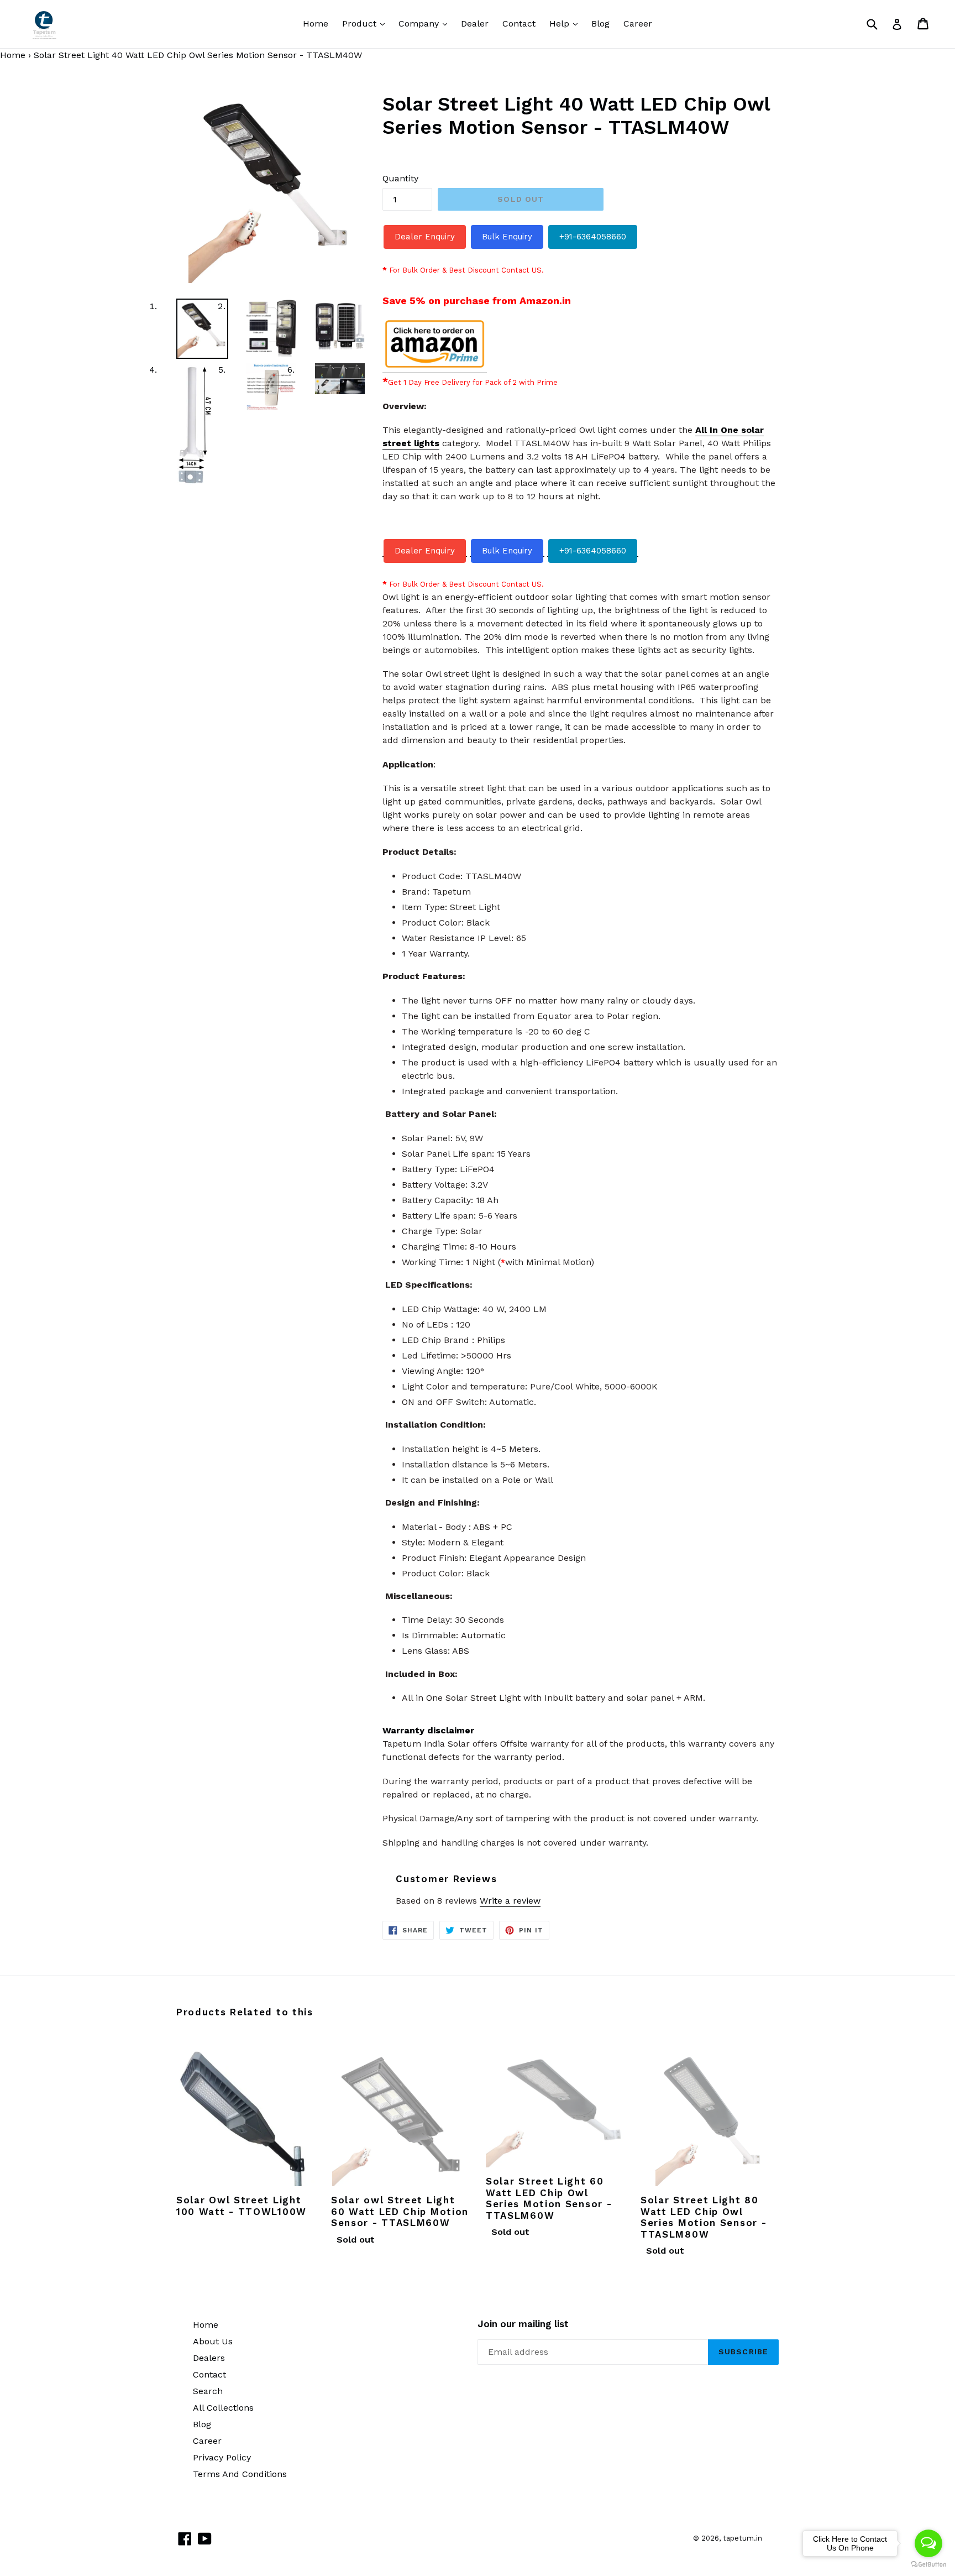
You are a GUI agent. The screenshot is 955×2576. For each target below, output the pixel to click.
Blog (600, 23)
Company (426, 23)
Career (638, 23)
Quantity (400, 178)
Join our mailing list (523, 2324)
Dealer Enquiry (425, 237)
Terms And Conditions (240, 2474)
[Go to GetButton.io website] (928, 2565)
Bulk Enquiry (507, 237)
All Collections (223, 2408)
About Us (213, 2341)
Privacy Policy (222, 2457)
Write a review (510, 1901)
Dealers (209, 2358)
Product (366, 23)
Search (208, 2391)
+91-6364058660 (593, 237)
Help (566, 23)
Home (316, 23)
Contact (519, 23)
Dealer (475, 23)
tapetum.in (743, 2538)
